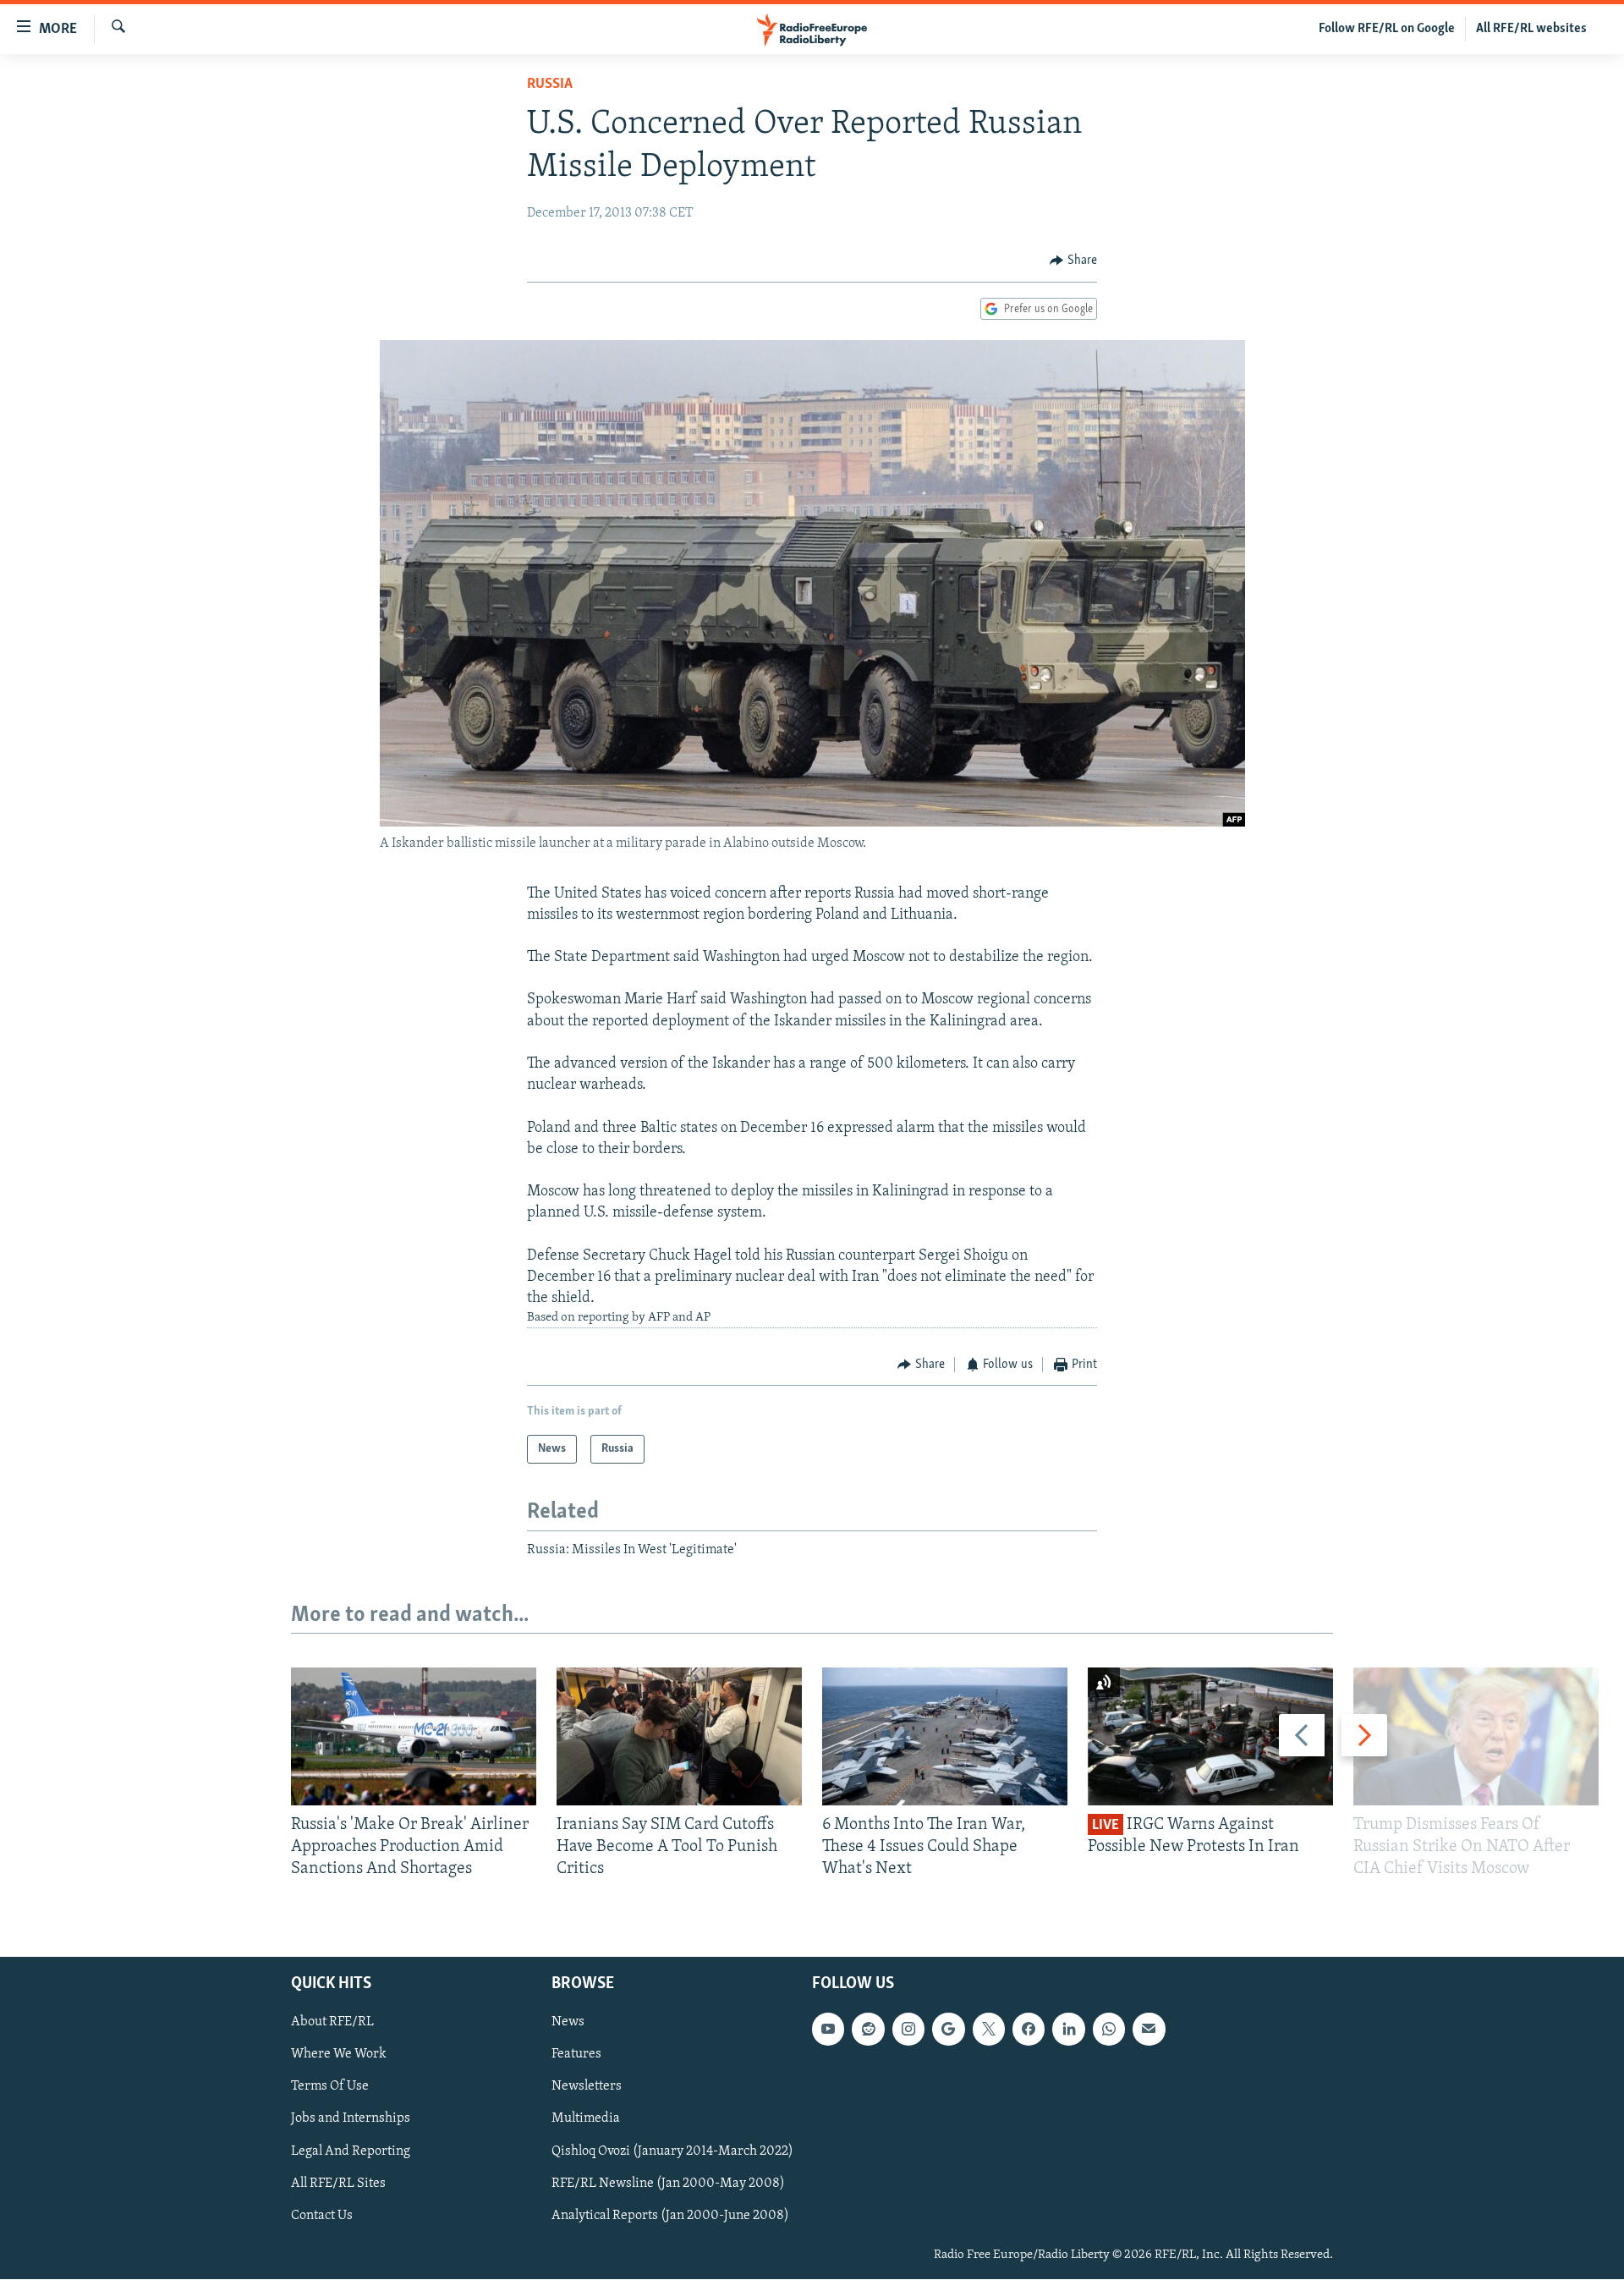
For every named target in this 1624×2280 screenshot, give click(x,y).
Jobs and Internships (351, 2119)
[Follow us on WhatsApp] (1109, 2030)
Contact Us (322, 2216)
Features (576, 2055)
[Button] (1073, 261)
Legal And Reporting (351, 2151)
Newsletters (587, 2087)
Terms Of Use (330, 2087)
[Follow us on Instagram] (908, 2030)
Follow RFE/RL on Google (1387, 29)
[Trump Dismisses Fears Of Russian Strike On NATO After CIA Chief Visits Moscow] (1476, 1736)
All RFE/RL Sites (338, 2184)
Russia (550, 85)
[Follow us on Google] (948, 2030)
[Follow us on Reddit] (868, 2030)
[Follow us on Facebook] (1029, 2030)
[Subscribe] (1149, 2030)
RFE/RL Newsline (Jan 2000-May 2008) (668, 2184)
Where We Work (339, 2055)
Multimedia (586, 2119)
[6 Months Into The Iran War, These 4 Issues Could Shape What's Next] (945, 1736)
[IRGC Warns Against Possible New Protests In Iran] (1210, 1736)
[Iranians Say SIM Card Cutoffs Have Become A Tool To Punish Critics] (679, 1736)
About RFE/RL (332, 2023)
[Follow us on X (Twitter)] (989, 2030)
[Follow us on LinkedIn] (1068, 2030)
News (568, 2023)
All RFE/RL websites (1531, 29)
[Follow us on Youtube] (828, 2030)
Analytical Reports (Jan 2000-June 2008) (670, 2216)
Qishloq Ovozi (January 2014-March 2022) (672, 2151)
